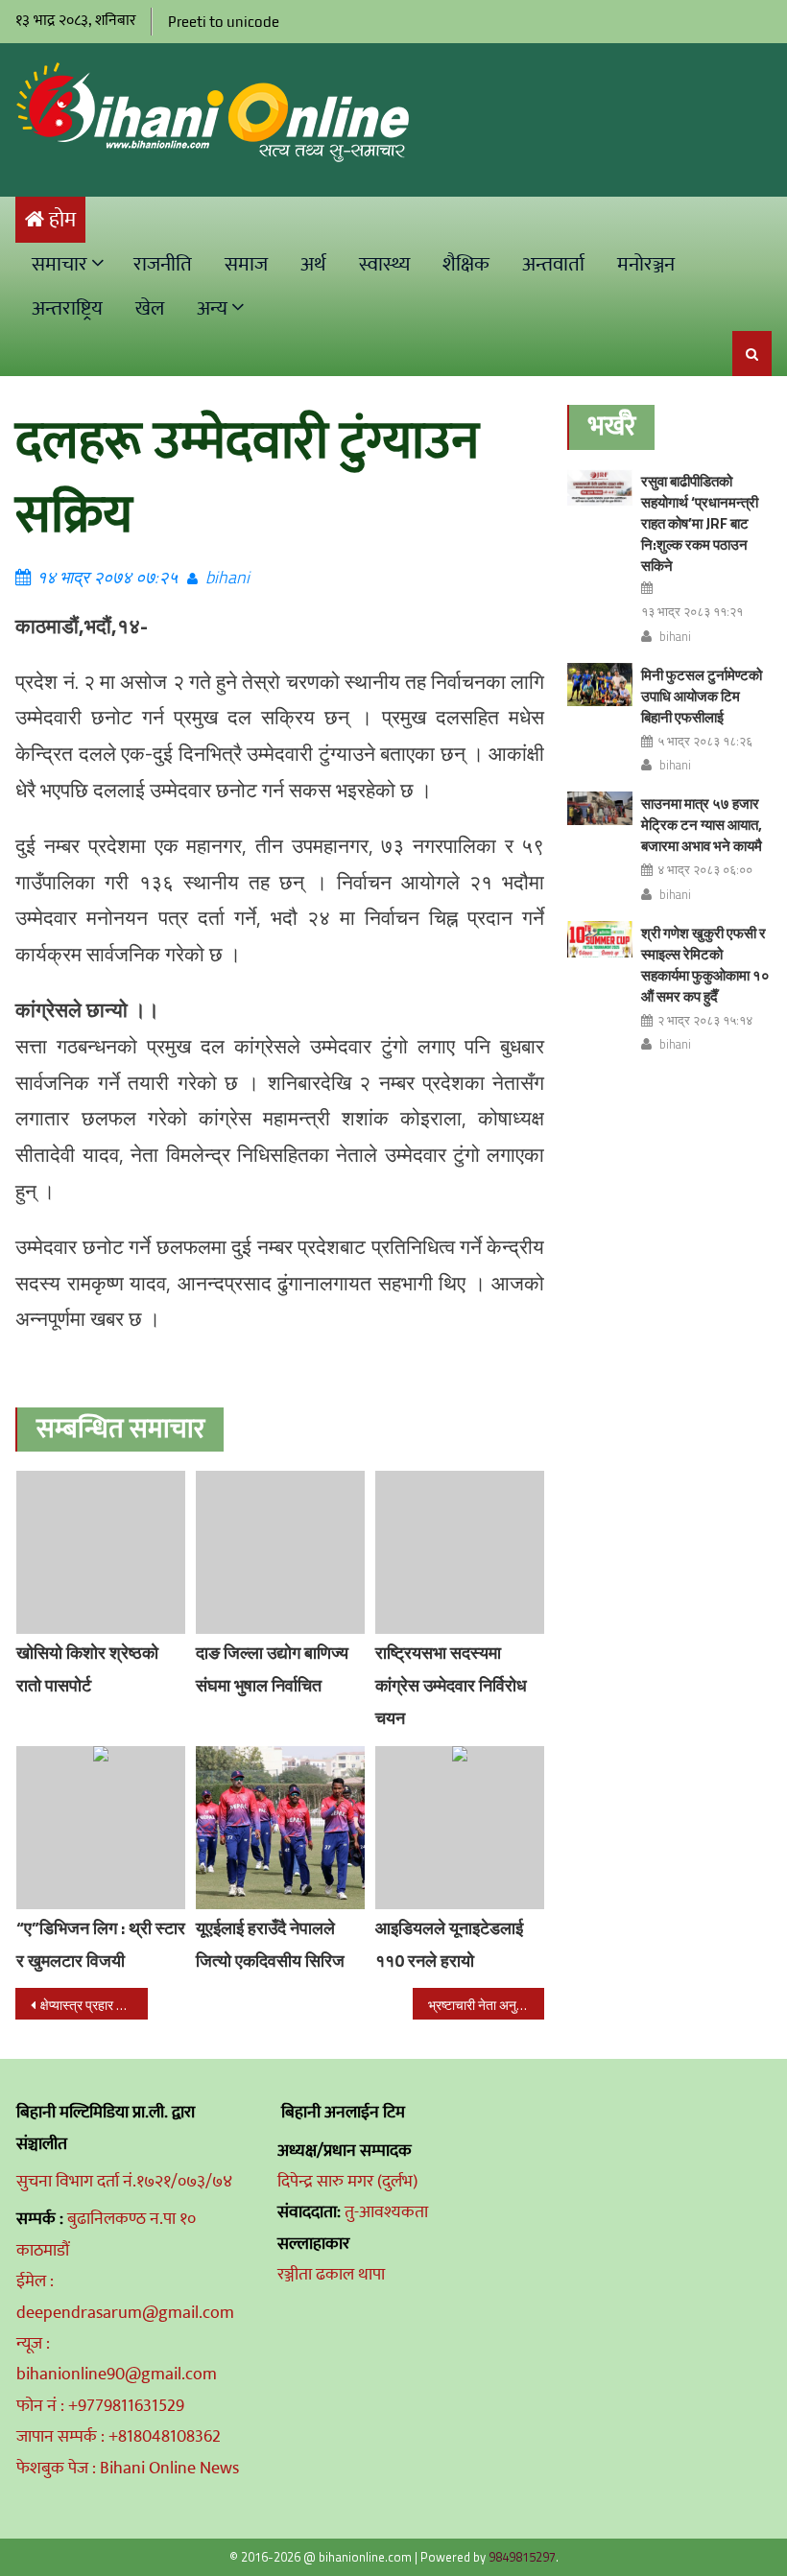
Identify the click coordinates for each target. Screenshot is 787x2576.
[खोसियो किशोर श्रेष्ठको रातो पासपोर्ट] (101, 1552)
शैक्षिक (466, 264)
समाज (246, 264)
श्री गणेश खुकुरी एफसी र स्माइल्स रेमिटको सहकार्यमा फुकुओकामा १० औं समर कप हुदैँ (705, 965)
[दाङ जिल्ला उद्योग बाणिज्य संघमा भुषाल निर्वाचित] (280, 1552)
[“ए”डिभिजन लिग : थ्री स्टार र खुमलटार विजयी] (101, 1828)
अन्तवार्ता (553, 264)
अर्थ (313, 264)
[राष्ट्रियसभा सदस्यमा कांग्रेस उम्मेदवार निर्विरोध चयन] (460, 1552)
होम (62, 220)
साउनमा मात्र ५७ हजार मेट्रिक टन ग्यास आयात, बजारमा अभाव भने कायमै (702, 825)
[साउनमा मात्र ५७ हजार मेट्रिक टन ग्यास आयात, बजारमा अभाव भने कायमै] (600, 808)
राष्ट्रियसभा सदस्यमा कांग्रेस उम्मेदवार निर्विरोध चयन (451, 1685)
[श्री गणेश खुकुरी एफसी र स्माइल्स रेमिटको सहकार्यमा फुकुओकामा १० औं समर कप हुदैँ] (600, 939)
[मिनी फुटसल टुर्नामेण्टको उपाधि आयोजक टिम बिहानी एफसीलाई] (600, 685)
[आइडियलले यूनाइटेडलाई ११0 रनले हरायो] (460, 1828)
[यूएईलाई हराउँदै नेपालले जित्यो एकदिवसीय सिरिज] (280, 1828)
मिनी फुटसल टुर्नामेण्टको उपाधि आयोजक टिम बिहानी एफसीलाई (702, 696)
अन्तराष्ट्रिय (67, 308)
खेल (150, 308)
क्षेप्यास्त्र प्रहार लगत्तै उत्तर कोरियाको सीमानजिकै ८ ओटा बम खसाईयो (94, 2005)
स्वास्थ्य (384, 264)
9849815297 (522, 2557)
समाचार (60, 264)
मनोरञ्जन (646, 264)
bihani (227, 577)
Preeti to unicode (224, 22)
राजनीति (163, 264)
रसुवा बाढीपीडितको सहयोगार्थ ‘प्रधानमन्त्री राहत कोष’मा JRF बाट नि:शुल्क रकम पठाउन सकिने (700, 523)
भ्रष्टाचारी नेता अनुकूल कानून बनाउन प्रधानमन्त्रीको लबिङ (487, 2005)
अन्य (212, 308)
